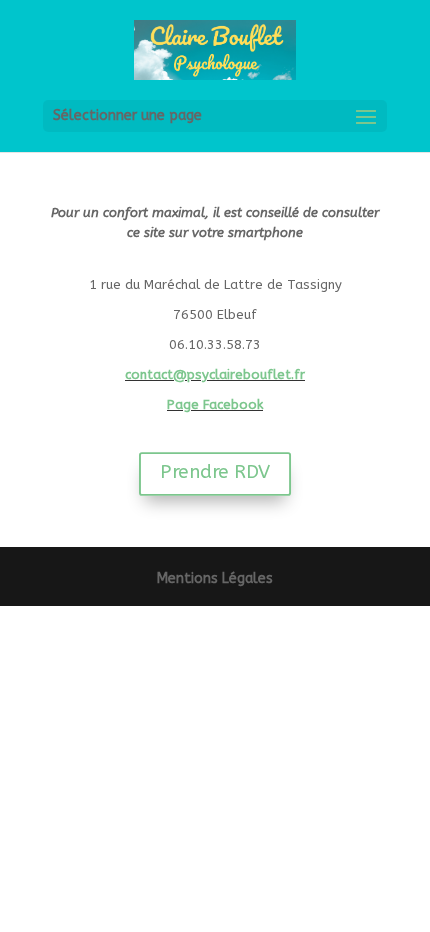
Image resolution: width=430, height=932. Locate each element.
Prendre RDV (215, 472)
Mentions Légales (215, 578)
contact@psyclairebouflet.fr (215, 374)
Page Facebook (215, 404)
